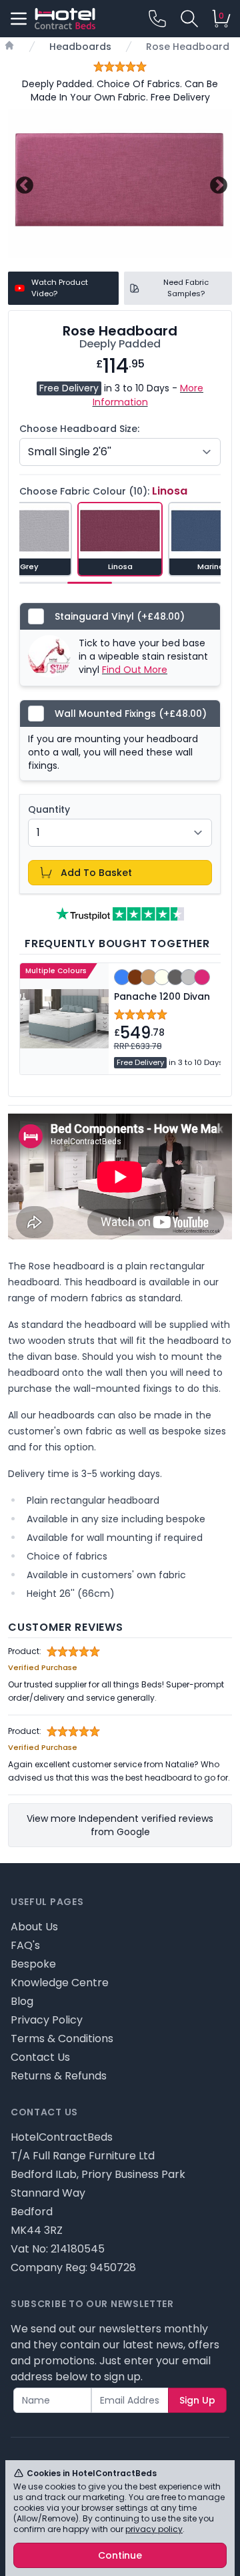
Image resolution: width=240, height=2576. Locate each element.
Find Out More (135, 670)
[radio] (120, 539)
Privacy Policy (47, 2020)
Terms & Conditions (62, 2039)
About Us (34, 1927)
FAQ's (25, 1945)
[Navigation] (19, 19)
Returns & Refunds (59, 2076)
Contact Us (40, 2057)
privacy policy (154, 2529)
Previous (23, 183)
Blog (22, 2001)
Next (217, 183)
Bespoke (33, 1964)
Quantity (49, 809)
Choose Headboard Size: (79, 429)
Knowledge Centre (60, 1983)
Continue (120, 2555)
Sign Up (197, 2400)
